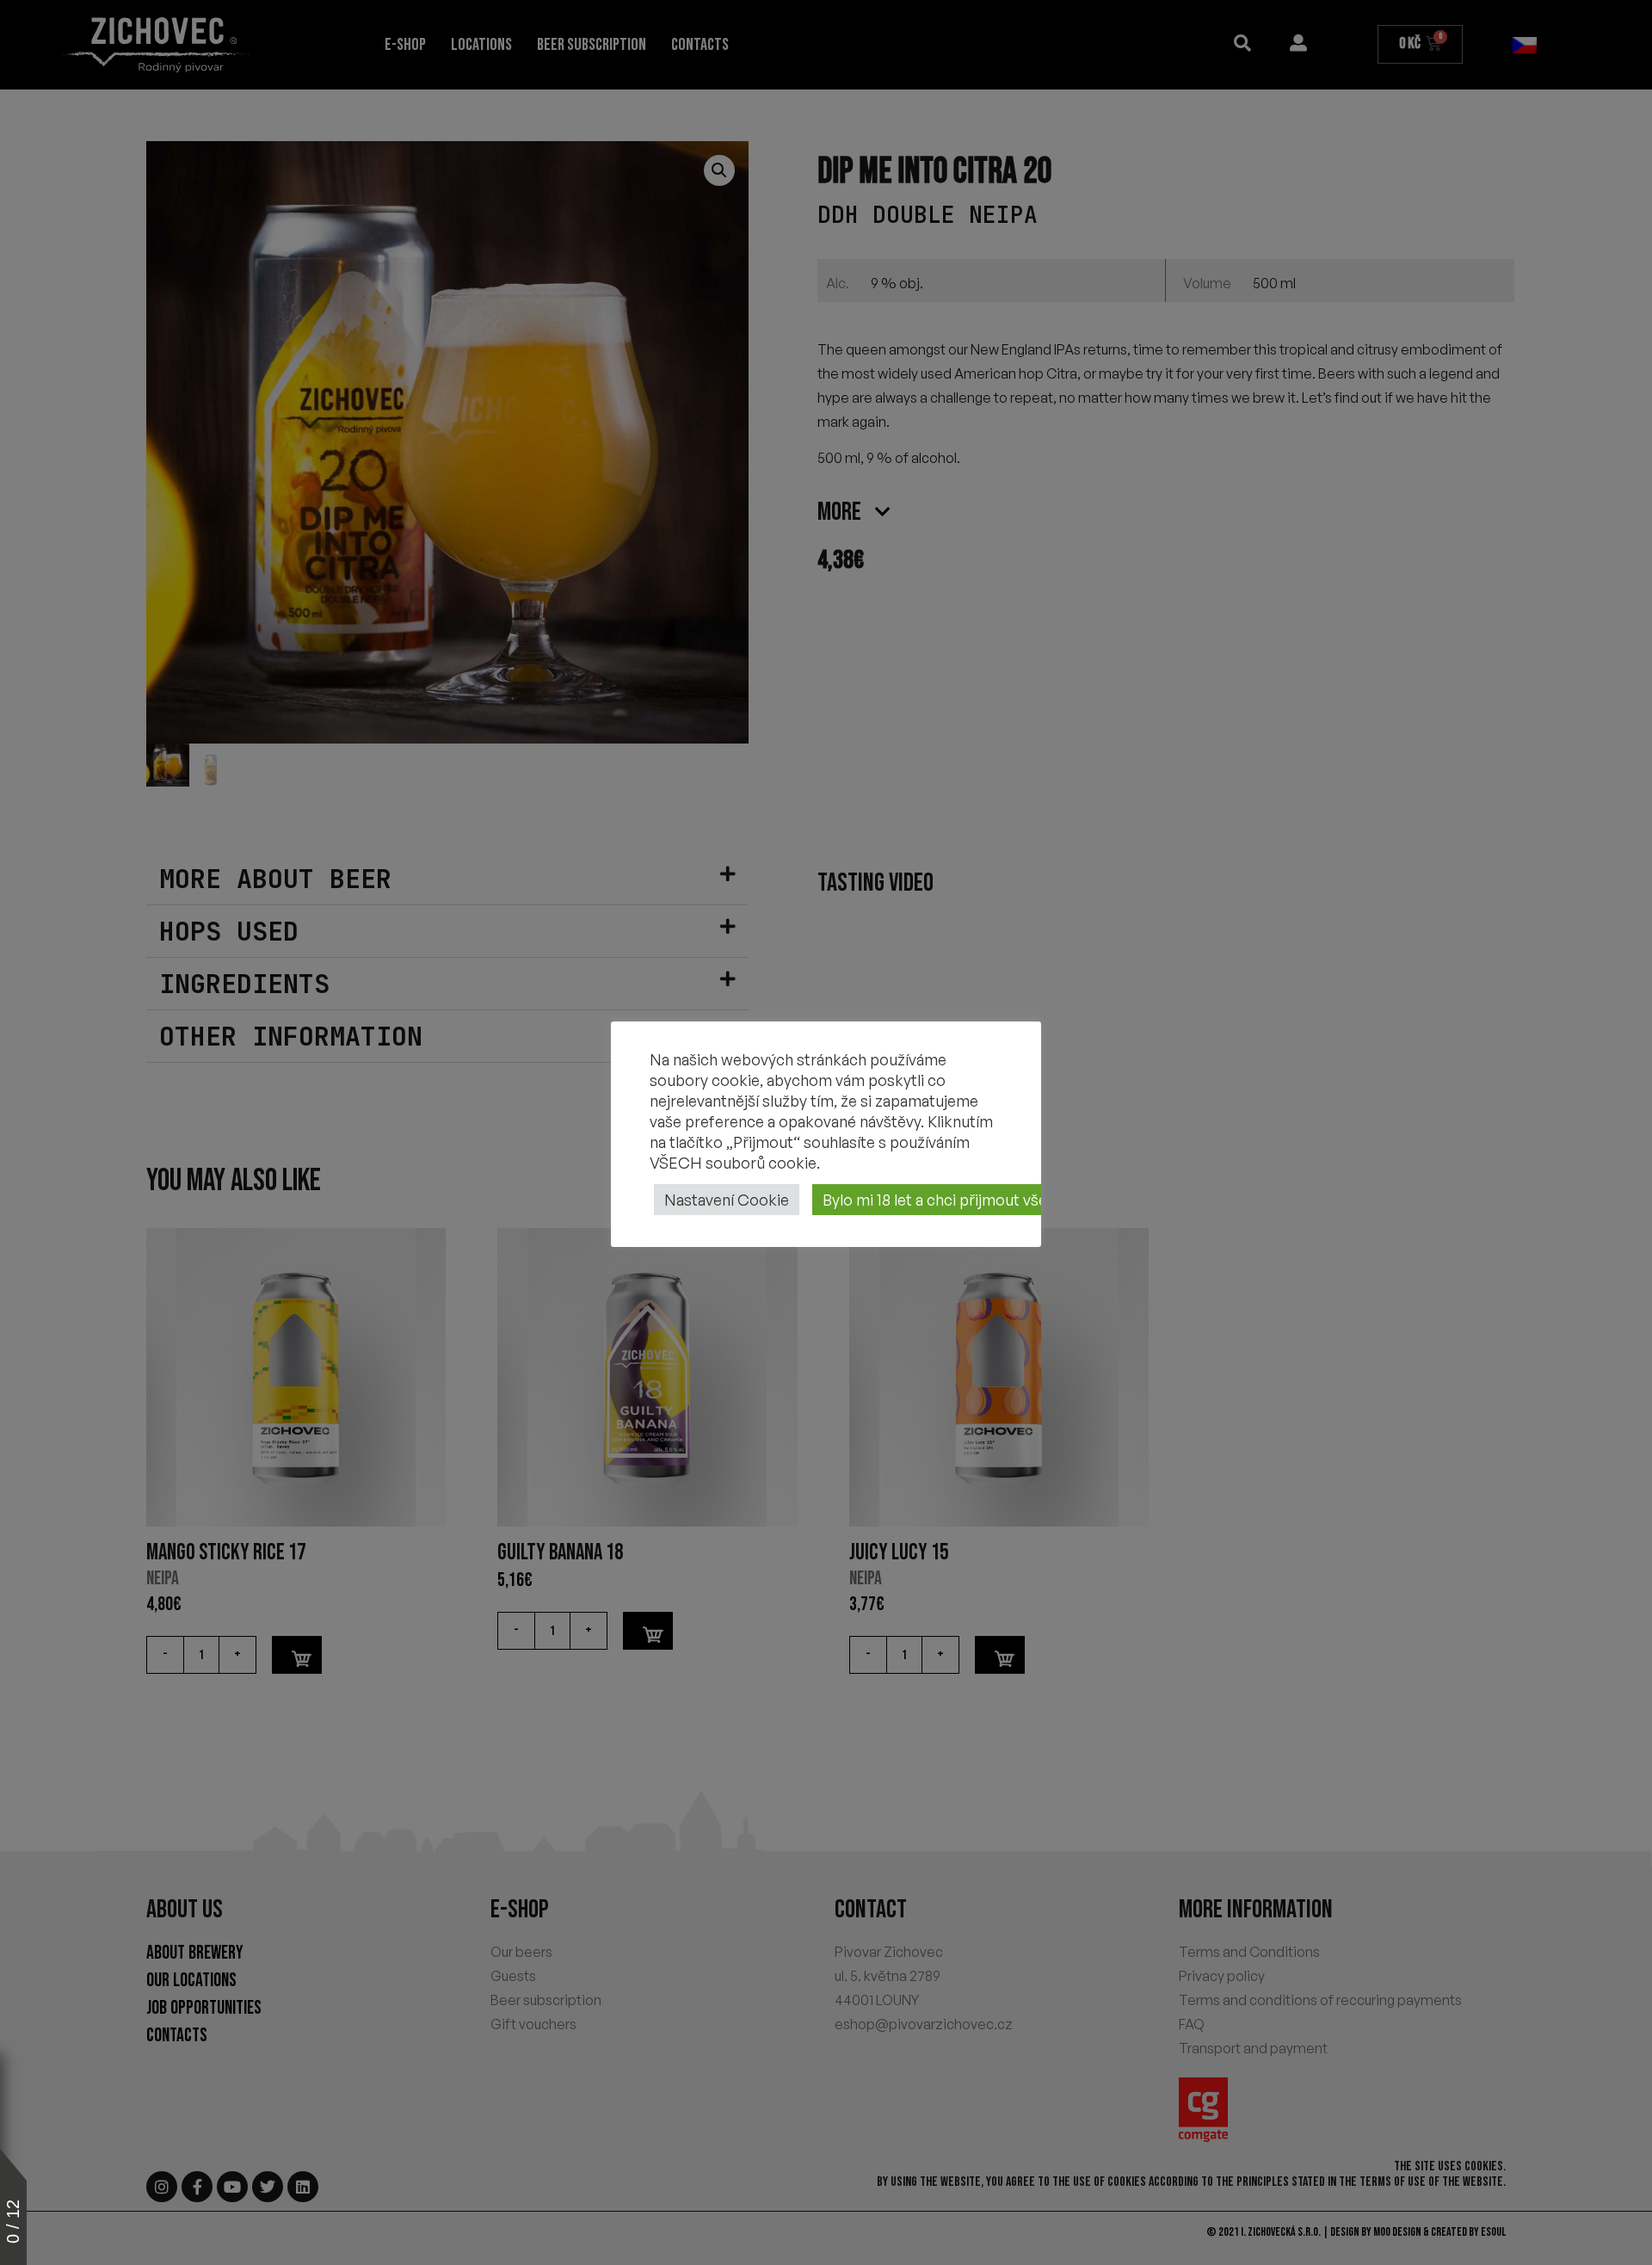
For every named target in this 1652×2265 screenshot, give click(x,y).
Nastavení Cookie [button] (727, 1200)
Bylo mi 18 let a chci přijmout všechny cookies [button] (981, 1200)
